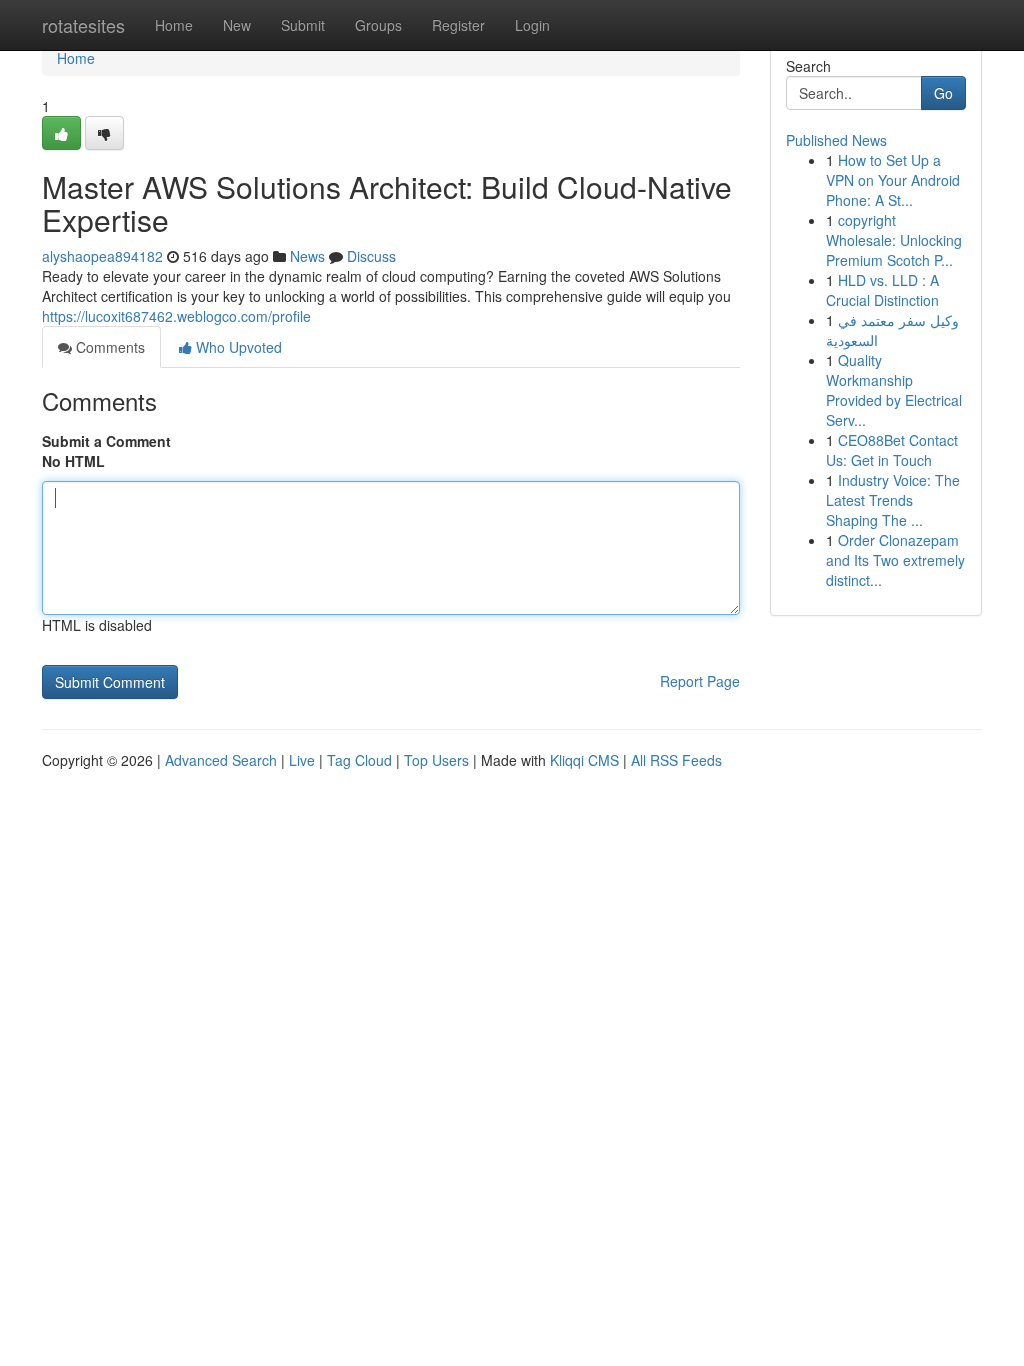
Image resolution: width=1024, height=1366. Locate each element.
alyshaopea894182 (102, 256)
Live (302, 760)
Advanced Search (221, 760)
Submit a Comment (106, 441)
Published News (836, 140)
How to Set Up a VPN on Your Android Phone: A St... (893, 180)
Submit (303, 25)
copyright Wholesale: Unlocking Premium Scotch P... (894, 240)
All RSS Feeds (676, 760)
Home (174, 25)
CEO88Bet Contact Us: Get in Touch (892, 450)
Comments (108, 347)
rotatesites (83, 25)
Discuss (371, 256)
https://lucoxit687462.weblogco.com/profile (176, 316)
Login (532, 25)
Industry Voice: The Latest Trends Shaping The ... (893, 500)
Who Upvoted (237, 347)
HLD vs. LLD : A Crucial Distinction (882, 290)
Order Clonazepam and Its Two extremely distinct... (895, 560)
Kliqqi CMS (584, 760)
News (307, 256)
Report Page (700, 681)
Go (943, 93)
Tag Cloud (359, 760)
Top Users (436, 760)
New (237, 25)
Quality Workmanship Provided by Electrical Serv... (894, 390)
